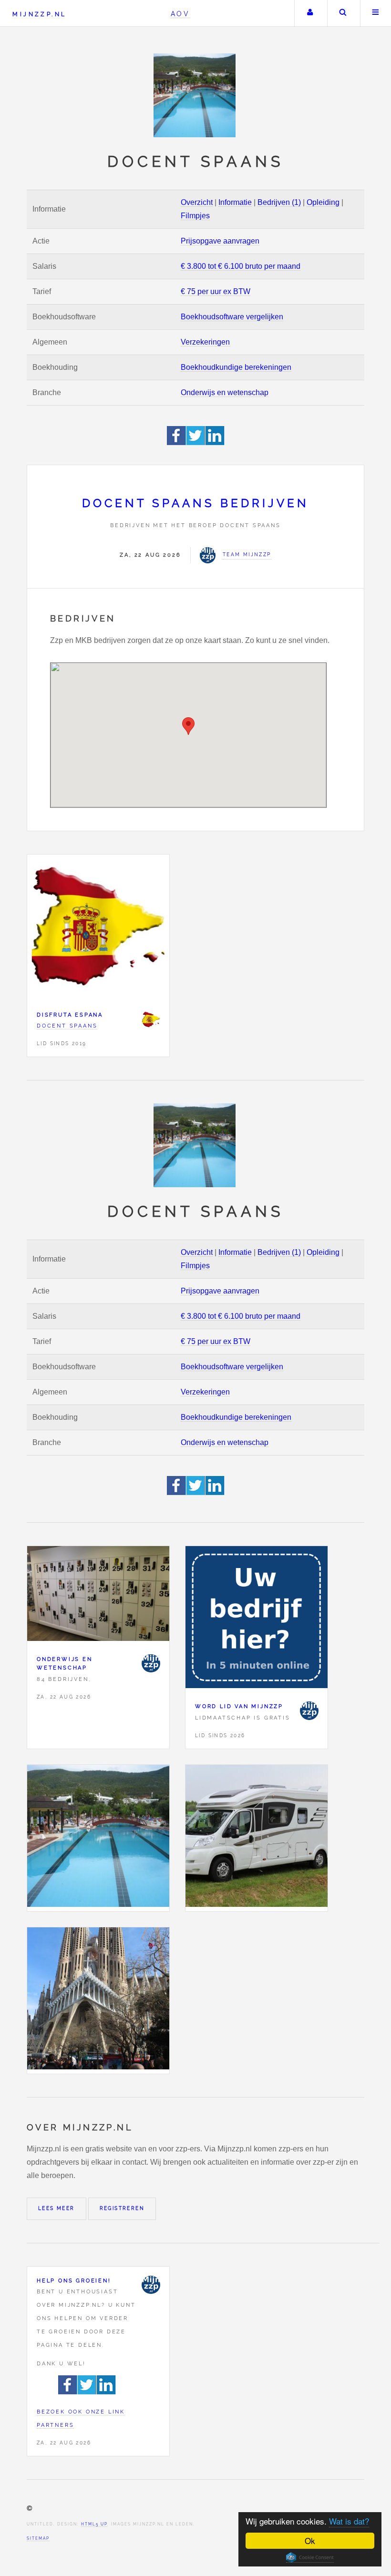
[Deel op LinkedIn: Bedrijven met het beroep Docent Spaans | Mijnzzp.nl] (215, 443)
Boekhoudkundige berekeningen (236, 367)
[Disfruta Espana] (151, 1019)
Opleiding (323, 202)
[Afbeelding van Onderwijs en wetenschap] (98, 1596)
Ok (310, 2540)
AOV (180, 14)
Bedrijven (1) (279, 202)
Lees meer (57, 2208)
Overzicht (197, 202)
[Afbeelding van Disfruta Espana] (98, 928)
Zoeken (343, 13)
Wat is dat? (349, 2521)
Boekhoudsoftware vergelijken (232, 317)
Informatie (235, 202)
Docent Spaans (67, 1026)
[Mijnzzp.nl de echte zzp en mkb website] (195, 95)
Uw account (310, 13)
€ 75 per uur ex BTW (216, 291)
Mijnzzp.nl (39, 14)
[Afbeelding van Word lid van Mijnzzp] (257, 1619)
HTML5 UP (94, 2524)
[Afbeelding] (98, 1838)
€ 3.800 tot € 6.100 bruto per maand (241, 266)
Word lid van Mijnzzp (239, 1706)
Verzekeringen (205, 342)
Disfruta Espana (70, 1015)
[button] (188, 726)
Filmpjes (195, 216)
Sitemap (38, 2538)
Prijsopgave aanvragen (220, 241)
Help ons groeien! (74, 2281)
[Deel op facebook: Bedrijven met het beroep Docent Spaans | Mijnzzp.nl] (177, 443)
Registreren (122, 2208)
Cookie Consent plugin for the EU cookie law (310, 2557)
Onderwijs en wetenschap (225, 392)
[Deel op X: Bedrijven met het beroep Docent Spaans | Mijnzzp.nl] (196, 443)
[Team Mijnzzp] (151, 1663)
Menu (376, 13)
